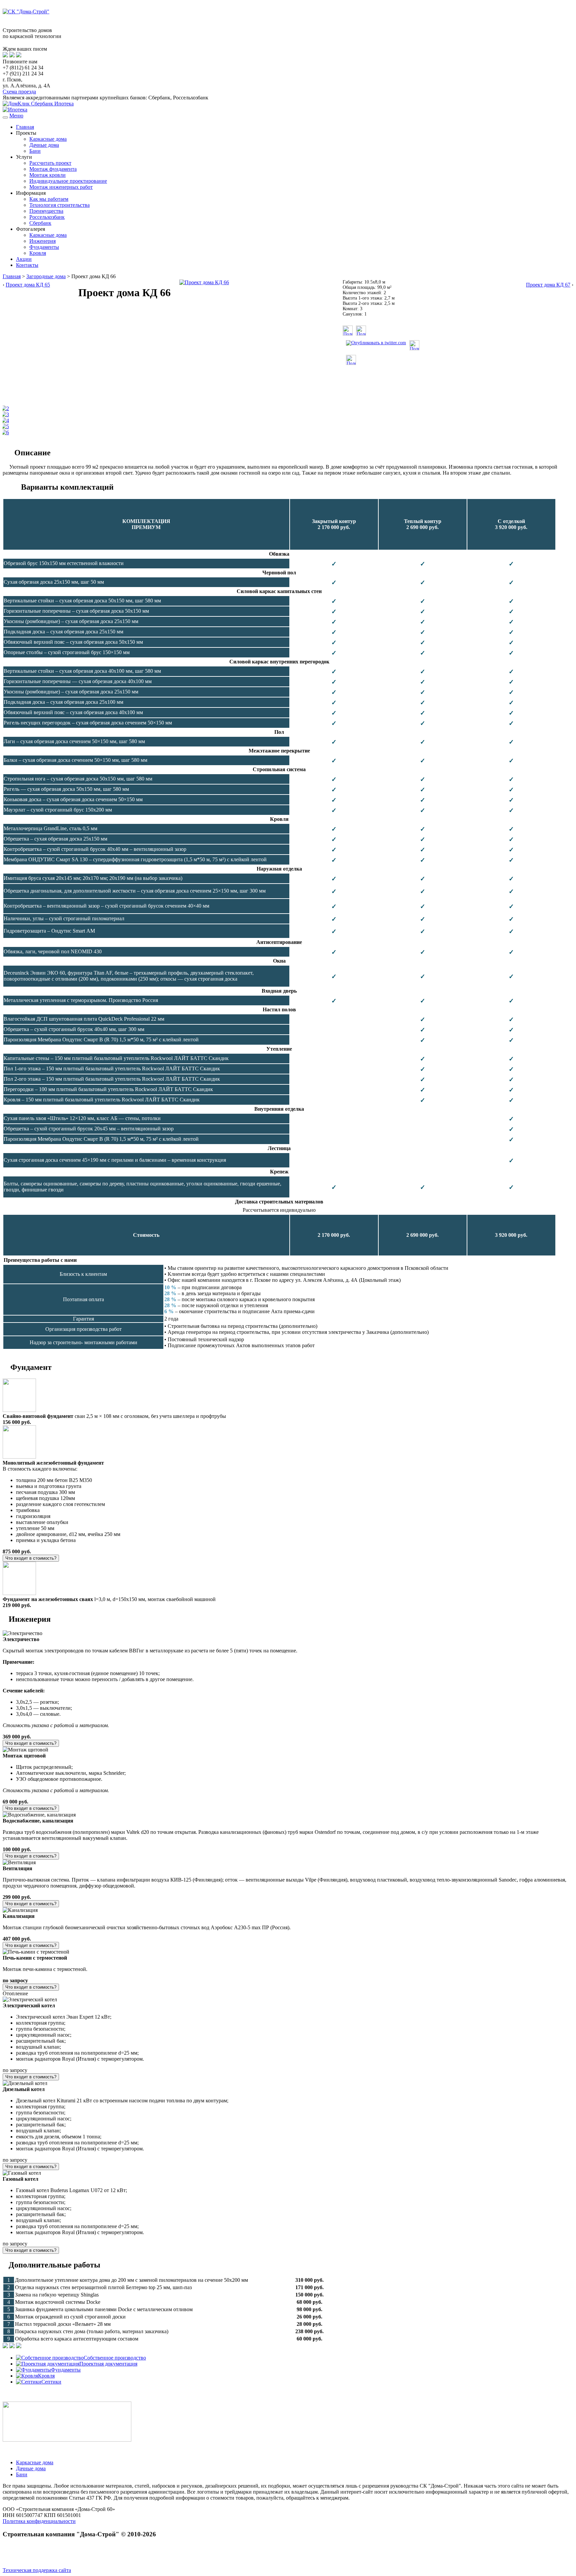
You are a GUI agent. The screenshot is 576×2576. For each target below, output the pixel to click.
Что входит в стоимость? (31, 1558)
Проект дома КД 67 (548, 285)
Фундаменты (44, 247)
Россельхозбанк (47, 217)
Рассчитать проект (50, 163)
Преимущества (46, 211)
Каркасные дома (48, 139)
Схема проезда (19, 92)
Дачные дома (44, 145)
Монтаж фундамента (53, 169)
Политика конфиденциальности (39, 2521)
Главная (25, 127)
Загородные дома (46, 276)
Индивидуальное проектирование (68, 181)
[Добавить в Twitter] (376, 343)
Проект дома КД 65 (28, 285)
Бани (35, 151)
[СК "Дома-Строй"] (26, 12)
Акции (24, 259)
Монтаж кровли (47, 175)
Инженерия (42, 241)
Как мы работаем (49, 199)
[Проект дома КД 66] (204, 282)
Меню (16, 116)
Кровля (38, 253)
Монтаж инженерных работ (61, 187)
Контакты (27, 265)
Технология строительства (59, 205)
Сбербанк (40, 223)
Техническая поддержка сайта (37, 2570)
